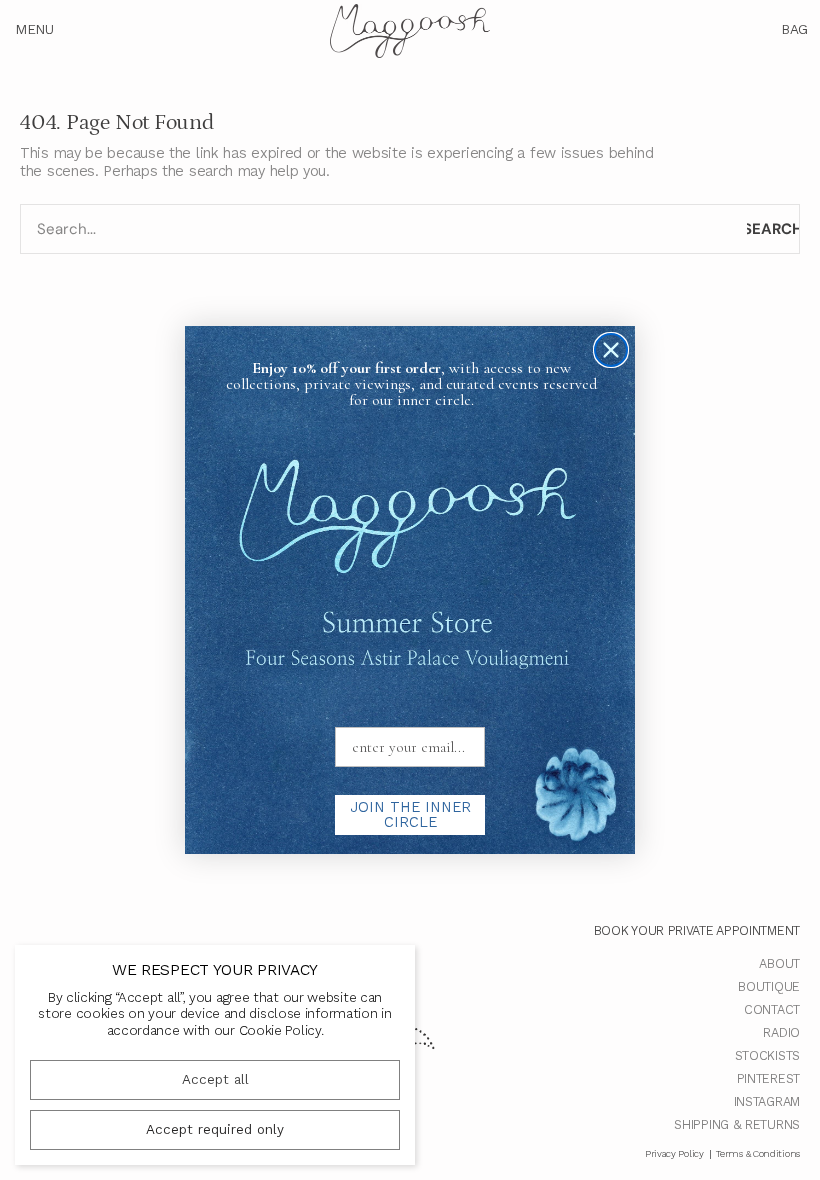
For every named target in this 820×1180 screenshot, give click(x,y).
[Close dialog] (611, 350)
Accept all (215, 1079)
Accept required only (215, 1129)
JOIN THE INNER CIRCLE (410, 814)
